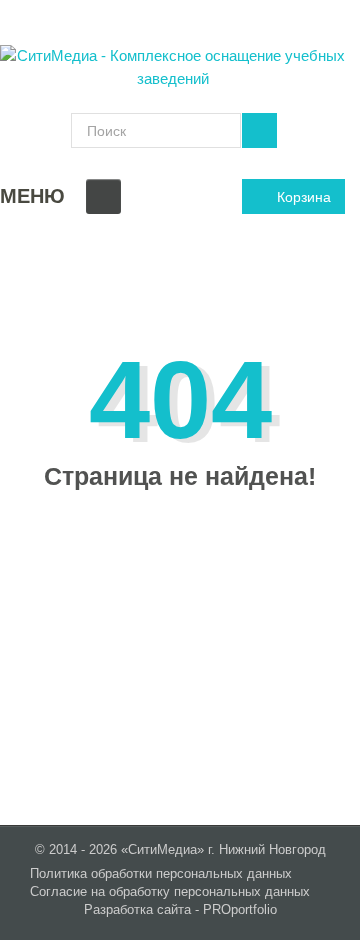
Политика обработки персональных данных (161, 873)
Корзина (304, 197)
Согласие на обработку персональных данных (170, 891)
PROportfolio (240, 909)
